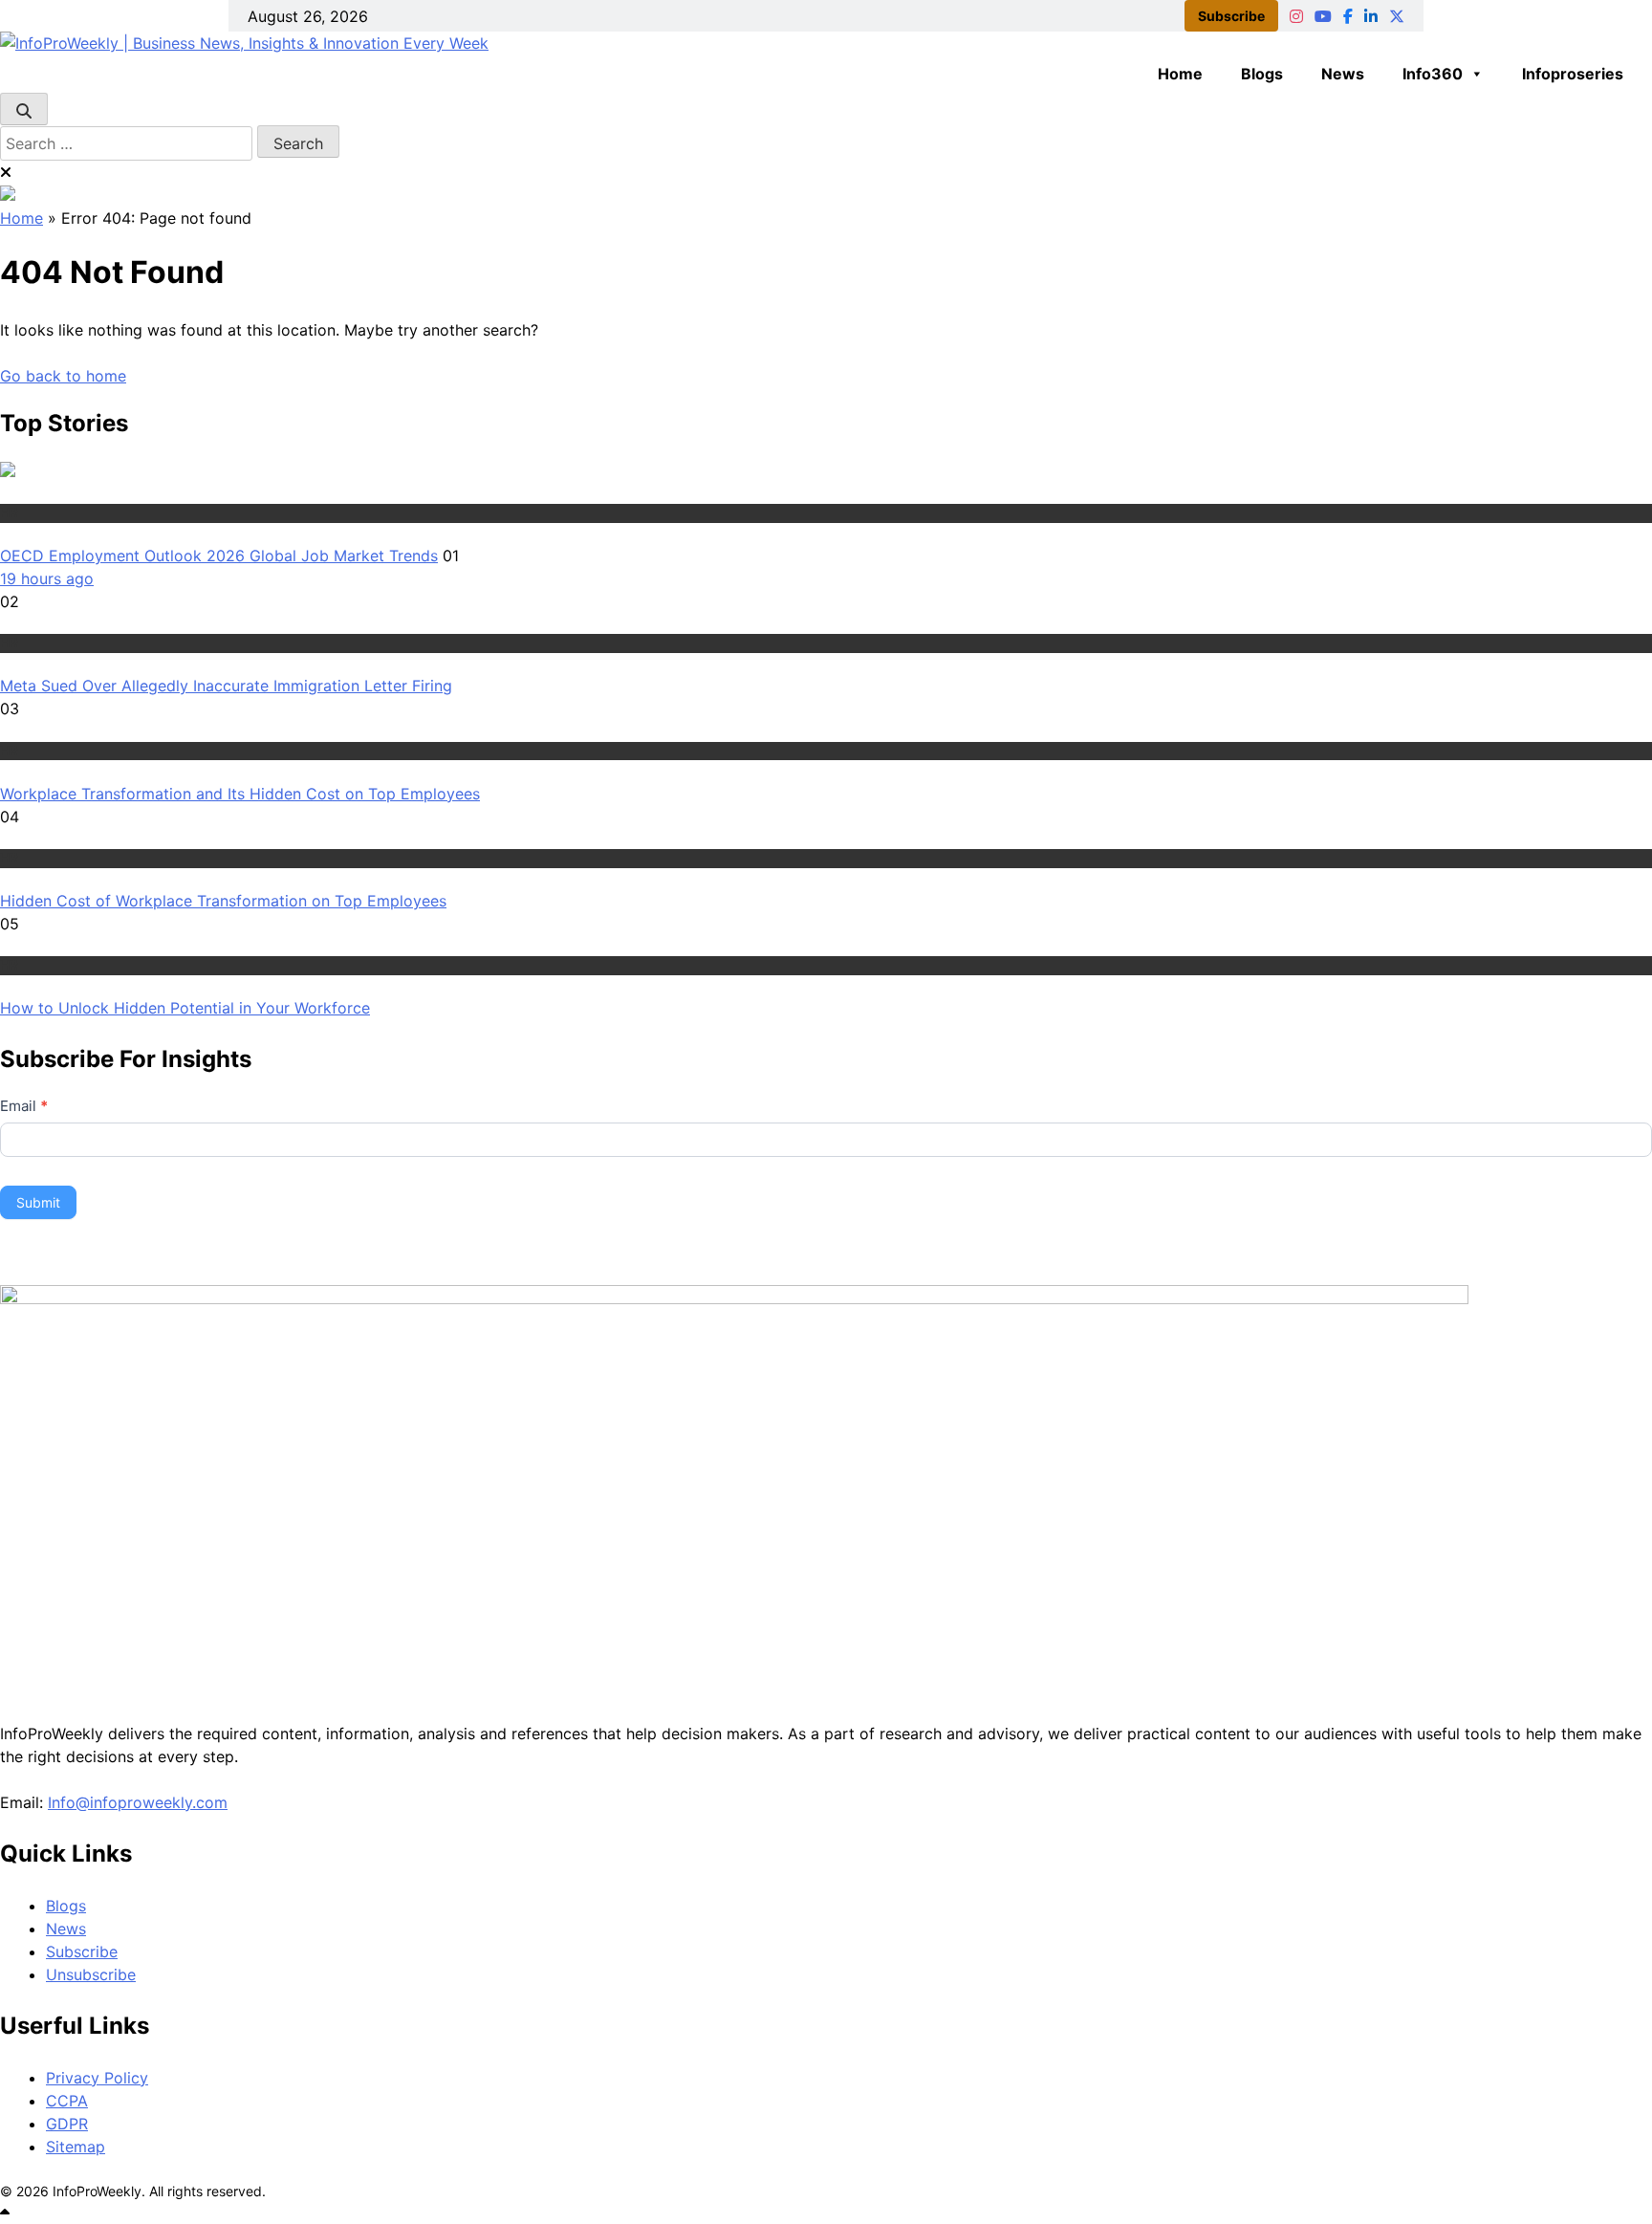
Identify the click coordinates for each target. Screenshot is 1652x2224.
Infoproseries (1573, 74)
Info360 (1433, 74)
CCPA (67, 2101)
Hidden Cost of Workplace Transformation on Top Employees (223, 901)
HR (9, 512)
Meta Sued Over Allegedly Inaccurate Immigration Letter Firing (226, 686)
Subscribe (1231, 16)
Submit (38, 1202)
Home (1180, 74)
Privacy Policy (97, 2078)
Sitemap (76, 2147)
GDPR (67, 2124)
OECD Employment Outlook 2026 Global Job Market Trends (219, 556)
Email (24, 1106)
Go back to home (63, 376)
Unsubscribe (91, 1974)
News (1343, 74)
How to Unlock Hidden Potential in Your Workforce (185, 1008)
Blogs (1262, 74)
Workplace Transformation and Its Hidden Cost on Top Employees (240, 794)
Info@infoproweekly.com (138, 1802)
